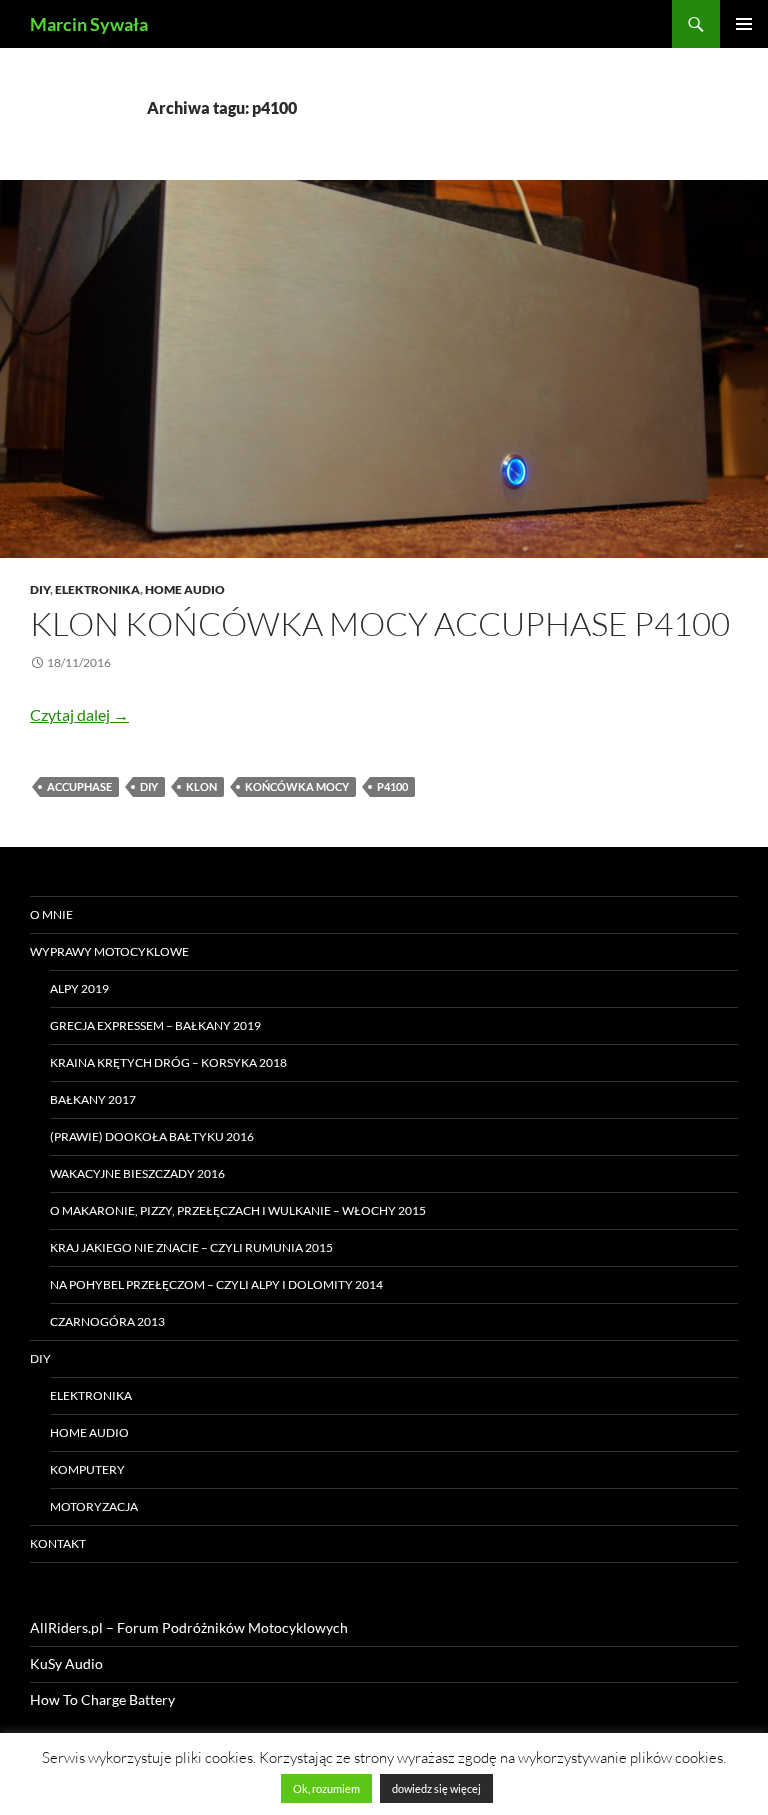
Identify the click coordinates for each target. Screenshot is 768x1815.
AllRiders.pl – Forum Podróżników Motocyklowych (189, 1627)
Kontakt (58, 1543)
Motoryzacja (94, 1506)
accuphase (79, 786)
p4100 (392, 786)
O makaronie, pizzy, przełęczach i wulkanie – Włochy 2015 (238, 1210)
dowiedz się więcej (436, 1788)
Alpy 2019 (79, 988)
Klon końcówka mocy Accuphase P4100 (380, 623)
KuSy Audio (66, 1663)
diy (149, 786)
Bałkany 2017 (93, 1099)
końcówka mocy (297, 786)
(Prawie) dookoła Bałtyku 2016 (152, 1136)
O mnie (51, 914)
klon (201, 786)
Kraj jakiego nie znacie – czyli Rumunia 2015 (191, 1247)
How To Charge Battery (102, 1699)
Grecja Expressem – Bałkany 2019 (155, 1025)
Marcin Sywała (89, 24)
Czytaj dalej (79, 714)
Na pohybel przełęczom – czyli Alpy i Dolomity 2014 (216, 1284)
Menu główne (744, 24)
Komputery (87, 1469)
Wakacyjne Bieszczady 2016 (137, 1173)
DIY (40, 589)
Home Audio (185, 589)
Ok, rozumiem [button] (326, 1788)
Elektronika (97, 589)
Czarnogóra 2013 (107, 1321)
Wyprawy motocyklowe (109, 951)
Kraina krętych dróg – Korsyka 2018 (168, 1062)
